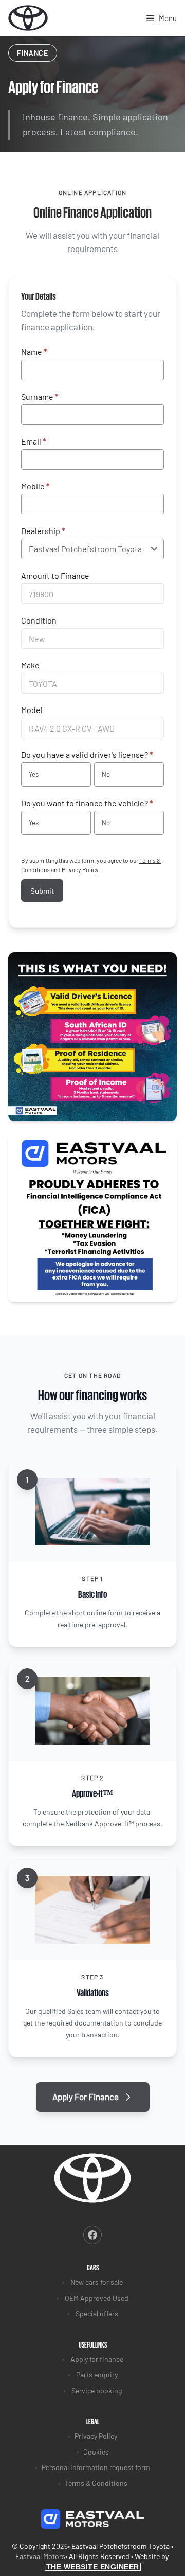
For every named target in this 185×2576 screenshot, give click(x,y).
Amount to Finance (55, 575)
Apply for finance (97, 2359)
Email (33, 441)
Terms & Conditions (96, 2483)
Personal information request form (96, 2467)
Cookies (96, 2452)
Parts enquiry (97, 2375)
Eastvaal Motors (40, 2556)
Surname (40, 396)
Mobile (35, 486)
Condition (39, 620)
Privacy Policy (80, 869)
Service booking (97, 2391)
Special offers (97, 2313)
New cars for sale (97, 2282)
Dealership (43, 531)
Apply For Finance (86, 2097)
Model (32, 710)
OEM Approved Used (97, 2298)
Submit (42, 891)
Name (34, 352)
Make (30, 665)
